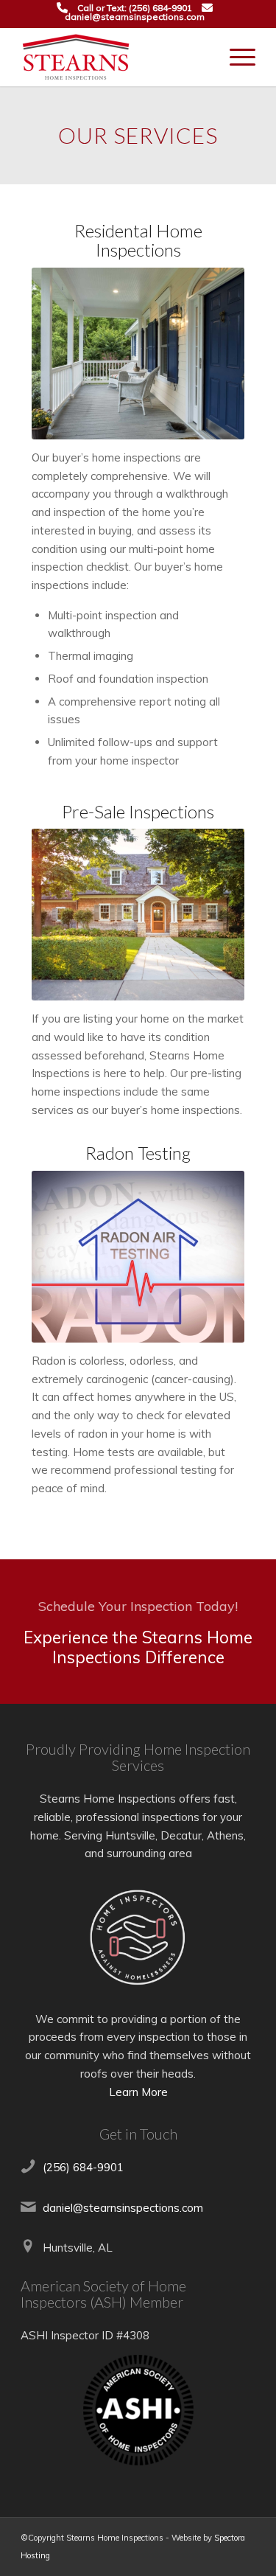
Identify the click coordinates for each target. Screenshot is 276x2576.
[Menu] (235, 57)
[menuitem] (235, 57)
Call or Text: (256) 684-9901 (135, 8)
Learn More (138, 2092)
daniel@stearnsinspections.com (135, 17)
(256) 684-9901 (83, 2167)
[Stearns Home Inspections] (114, 57)
